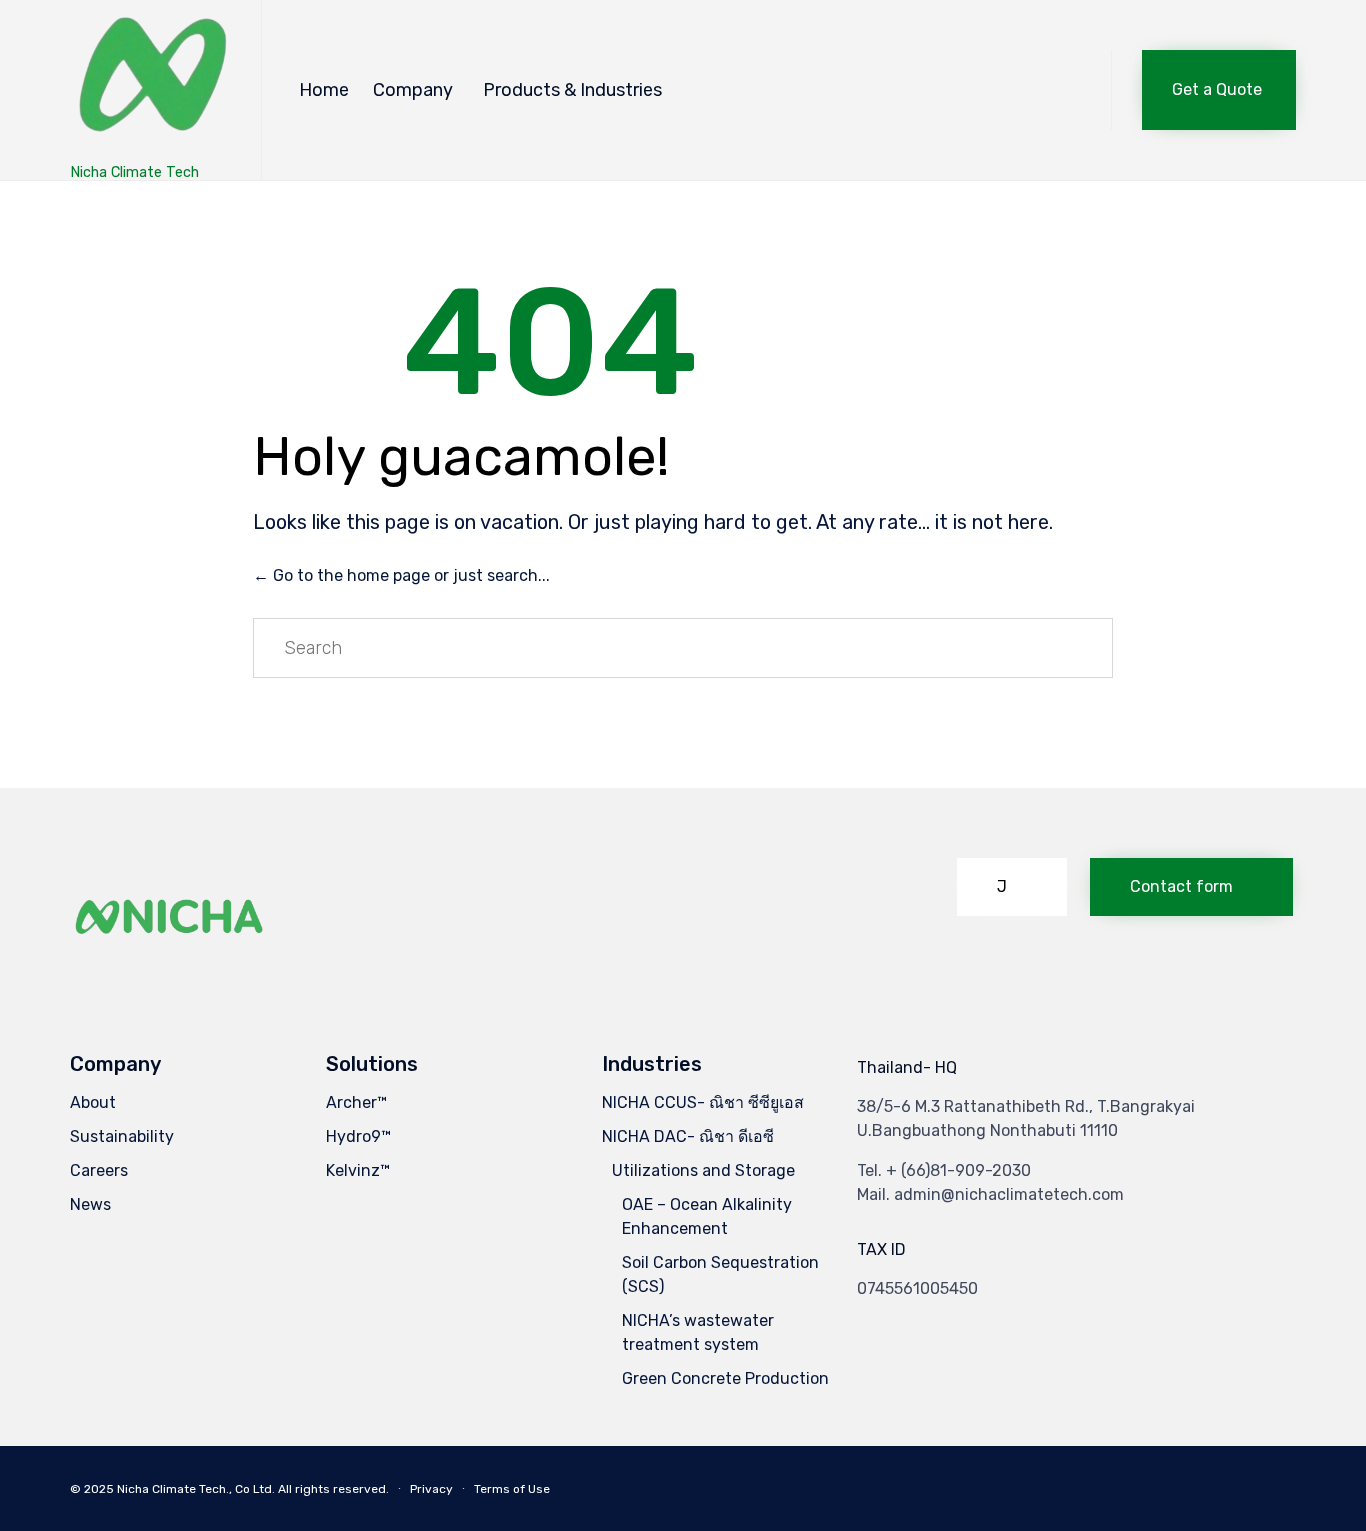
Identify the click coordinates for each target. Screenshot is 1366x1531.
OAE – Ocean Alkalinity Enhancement (707, 1216)
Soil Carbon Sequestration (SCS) (720, 1274)
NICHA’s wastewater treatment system (698, 1332)
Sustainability (122, 1136)
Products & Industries (572, 90)
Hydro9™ (358, 1136)
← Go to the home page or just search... (401, 575)
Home (324, 90)
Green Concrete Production (725, 1378)
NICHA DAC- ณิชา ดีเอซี (688, 1136)
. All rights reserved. (330, 1489)
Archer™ (356, 1102)
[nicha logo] (170, 966)
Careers (99, 1170)
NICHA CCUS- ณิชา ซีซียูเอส (703, 1102)
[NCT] (150, 80)
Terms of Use (512, 1489)
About (93, 1102)
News (90, 1204)
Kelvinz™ (358, 1170)
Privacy (431, 1489)
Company (413, 90)
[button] (1219, 90)
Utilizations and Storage (703, 1170)
